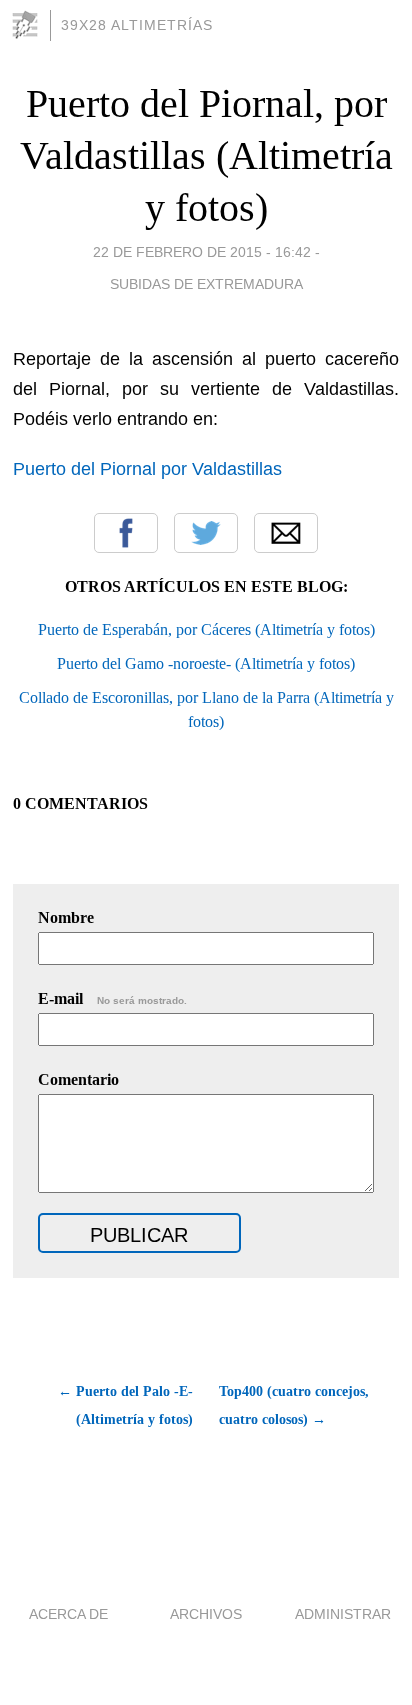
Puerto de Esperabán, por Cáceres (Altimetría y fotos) (206, 629)
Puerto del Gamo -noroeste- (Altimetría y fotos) (206, 663)
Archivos (206, 1614)
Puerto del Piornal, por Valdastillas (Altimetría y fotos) (206, 155)
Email (286, 533)
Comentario (78, 1079)
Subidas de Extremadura (206, 284)
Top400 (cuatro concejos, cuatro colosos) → (294, 1405)
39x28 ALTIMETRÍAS (137, 25)
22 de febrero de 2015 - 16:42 (202, 252)
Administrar (343, 1614)
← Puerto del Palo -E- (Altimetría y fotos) (125, 1405)
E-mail (112, 998)
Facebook (126, 533)
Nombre (66, 917)
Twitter (206, 533)
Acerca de (68, 1614)
